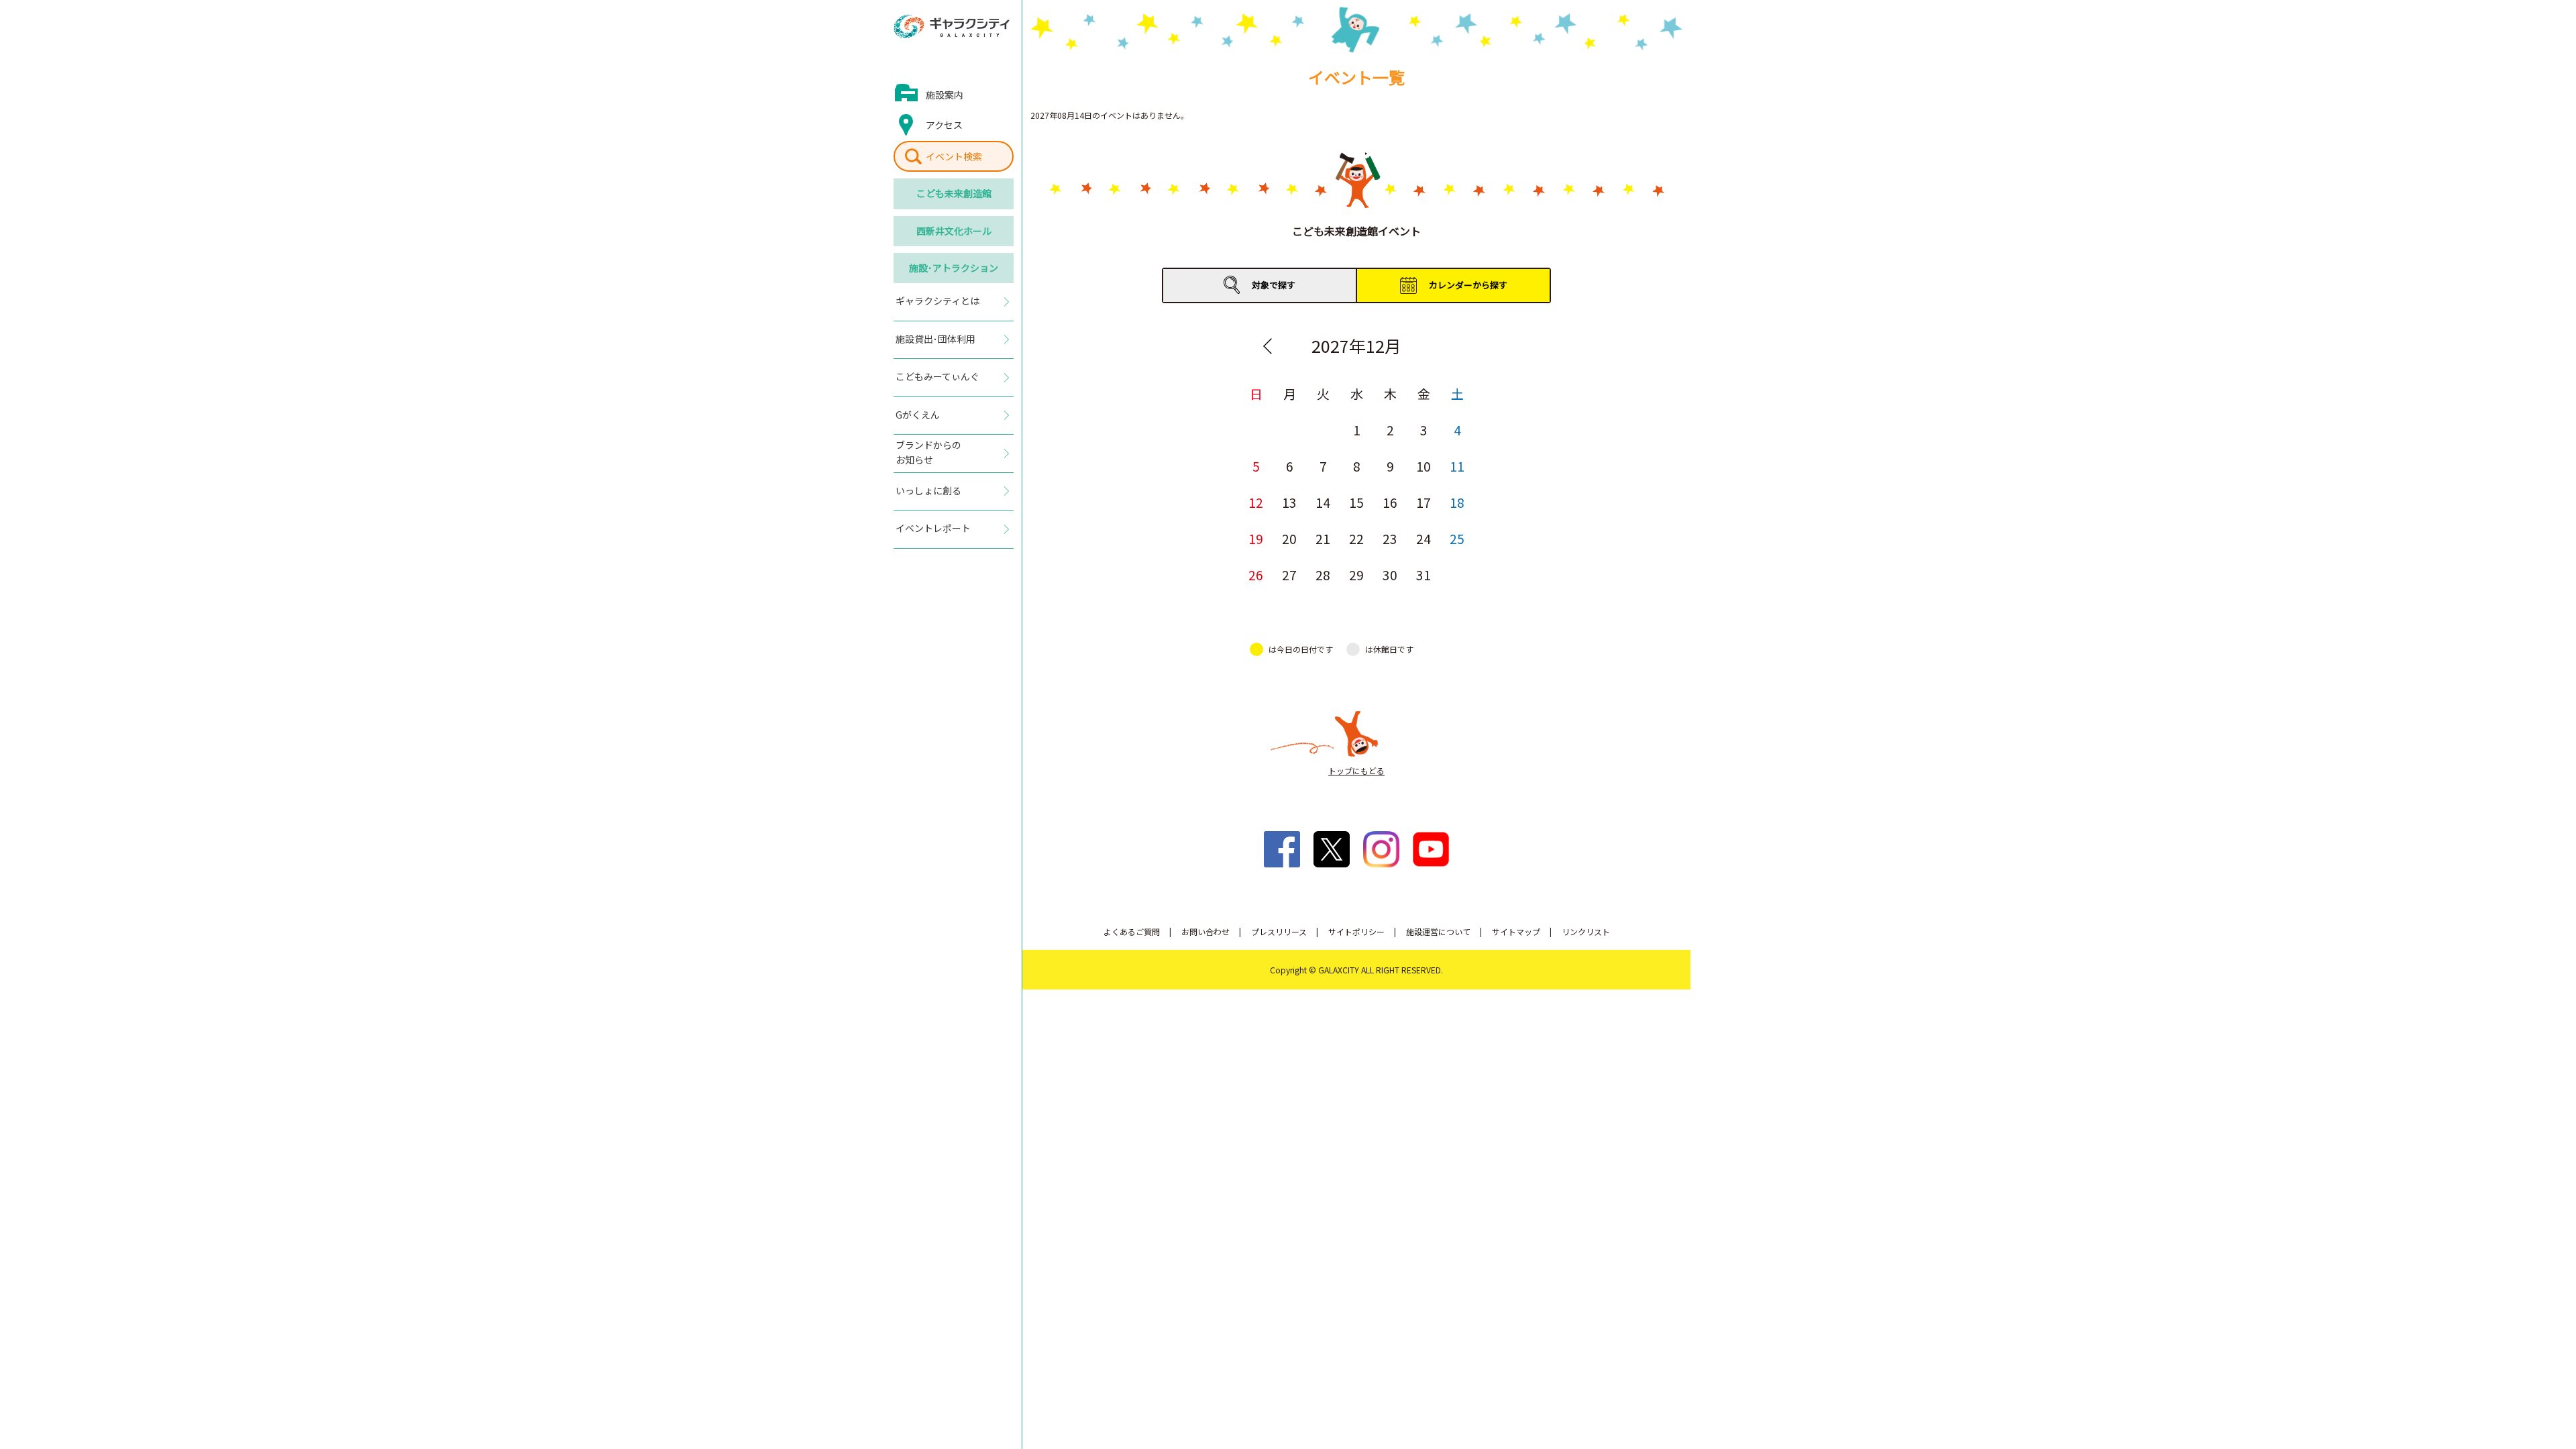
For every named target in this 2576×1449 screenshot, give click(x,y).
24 (1424, 538)
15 (1356, 502)
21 (1323, 538)
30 (1390, 575)
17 (1424, 502)
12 (1256, 502)
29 (1356, 575)
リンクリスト (1586, 931)
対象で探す (1274, 285)
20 (1289, 538)
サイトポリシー (1356, 931)
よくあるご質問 (1132, 931)
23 (1390, 538)
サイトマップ (1516, 931)
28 (1323, 575)
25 (1457, 538)
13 (1289, 502)
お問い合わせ (1205, 931)
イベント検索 (954, 156)
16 (1390, 502)
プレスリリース (1279, 931)
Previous (1267, 346)
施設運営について (1438, 931)
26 (1256, 575)
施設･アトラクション (954, 268)
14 (1323, 502)
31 (1424, 575)
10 (1424, 466)
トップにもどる (1356, 770)
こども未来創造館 (954, 193)
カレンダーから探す (1468, 285)
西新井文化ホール (954, 231)
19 (1256, 538)
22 (1356, 538)
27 (1289, 575)
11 (1457, 466)
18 (1457, 502)
